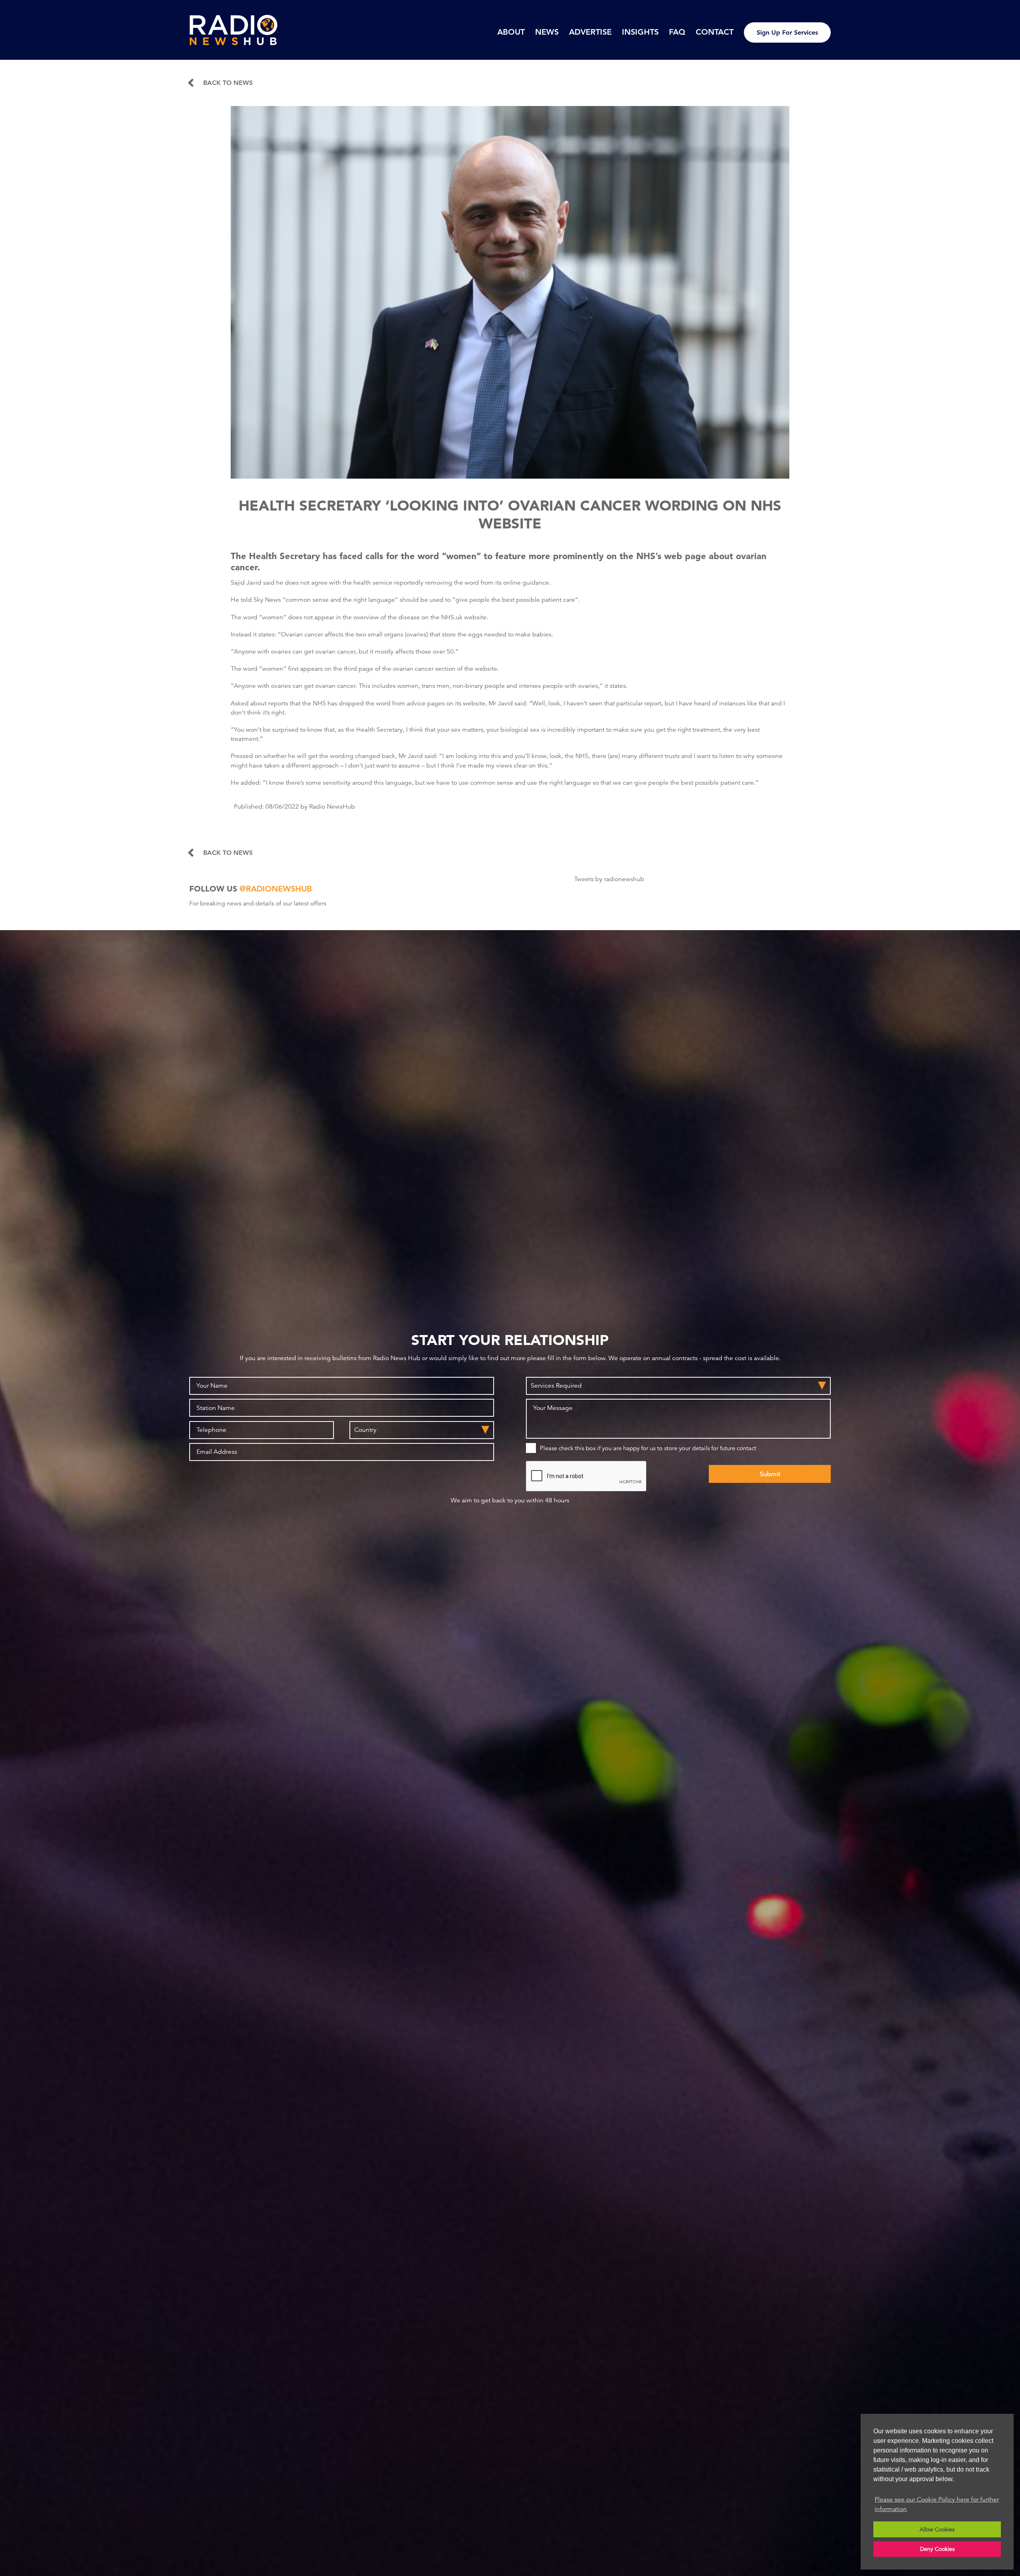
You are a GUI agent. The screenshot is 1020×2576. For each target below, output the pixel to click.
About (511, 32)
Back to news (228, 83)
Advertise (590, 32)
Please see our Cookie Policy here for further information (937, 2504)
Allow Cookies (937, 2529)
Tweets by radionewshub (609, 879)
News (547, 32)
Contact (715, 32)
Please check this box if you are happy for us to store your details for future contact (648, 1448)
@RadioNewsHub (276, 889)
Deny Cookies (937, 2549)
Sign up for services (787, 32)
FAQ (677, 32)
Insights (640, 32)
